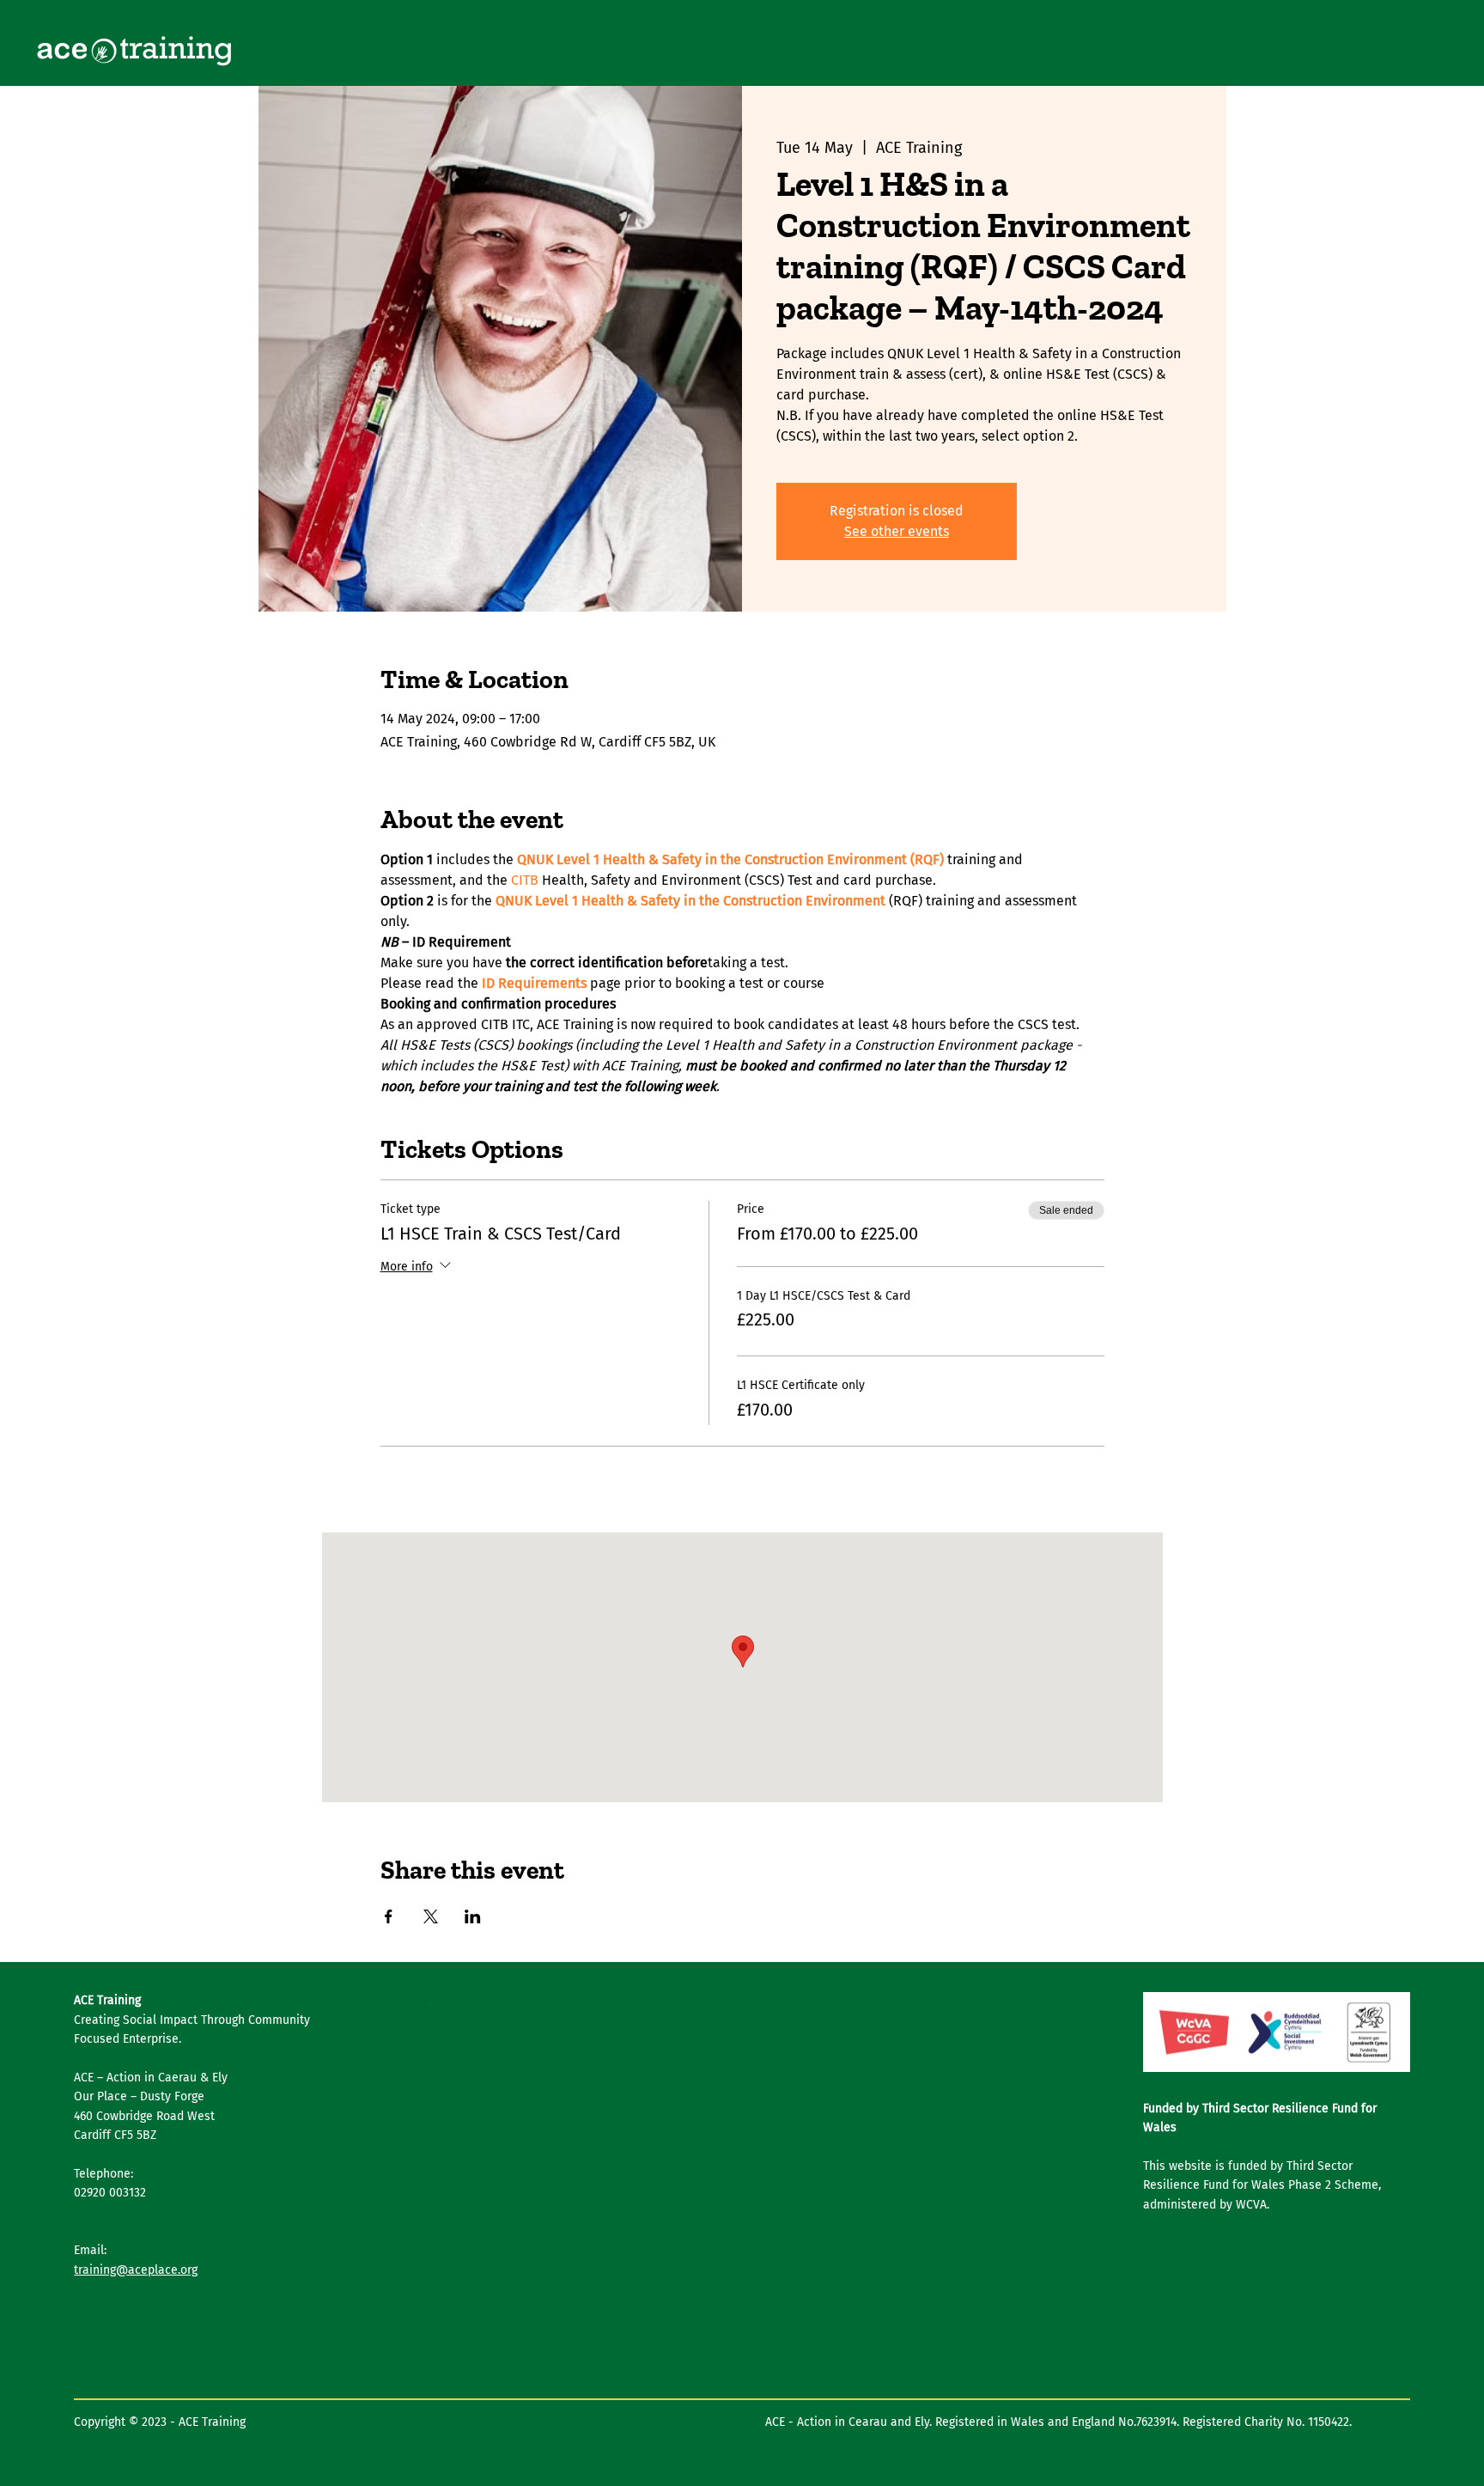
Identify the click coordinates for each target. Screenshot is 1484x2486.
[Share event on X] (431, 1916)
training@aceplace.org (136, 2270)
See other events (897, 531)
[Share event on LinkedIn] (473, 1916)
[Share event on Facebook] (389, 1916)
